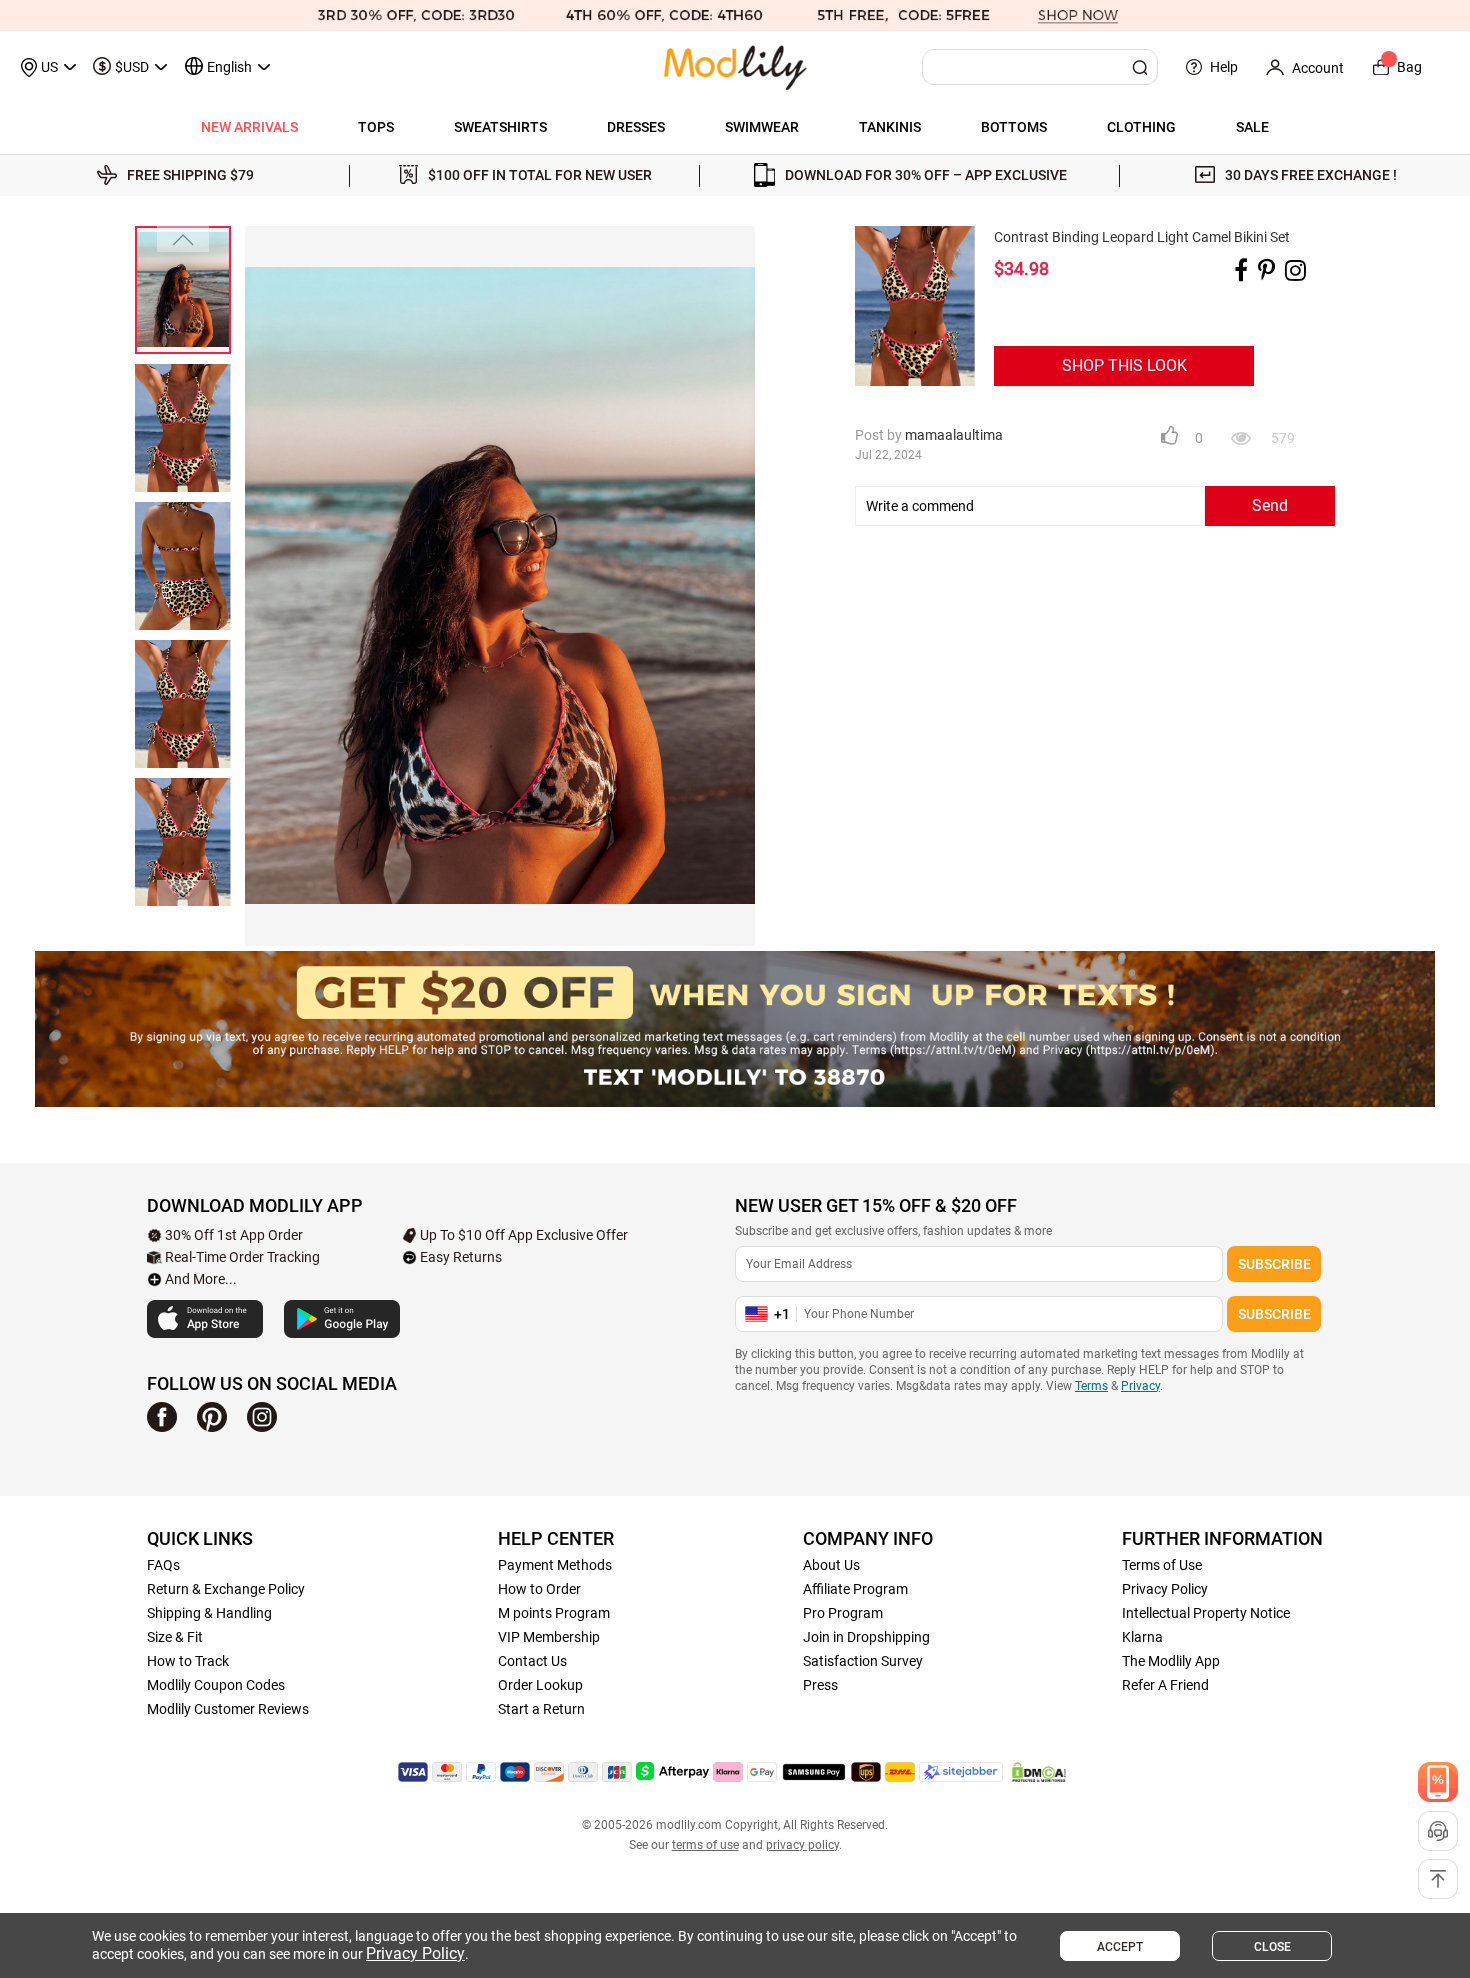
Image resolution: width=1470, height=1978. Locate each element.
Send (1270, 505)
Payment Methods (555, 1565)
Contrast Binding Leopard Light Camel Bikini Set (1142, 237)
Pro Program (843, 1613)
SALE (1252, 127)
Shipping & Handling (209, 1613)
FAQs (163, 1565)
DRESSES (636, 127)
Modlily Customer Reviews (228, 1709)
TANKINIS (890, 127)
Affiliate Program (855, 1589)
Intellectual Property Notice (1206, 1613)
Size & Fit (175, 1637)
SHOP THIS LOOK (1124, 365)
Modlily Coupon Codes (216, 1685)
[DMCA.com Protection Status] (1039, 1772)
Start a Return (541, 1709)
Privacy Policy (1165, 1589)
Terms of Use (1162, 1565)
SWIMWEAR (762, 127)
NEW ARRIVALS (249, 127)
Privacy (1140, 1386)
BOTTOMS (1014, 127)
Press (820, 1685)
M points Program (554, 1613)
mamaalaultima (954, 435)
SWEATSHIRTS (500, 127)
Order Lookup (540, 1685)
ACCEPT (1120, 1947)
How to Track (188, 1661)
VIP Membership (549, 1637)
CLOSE (1272, 1947)
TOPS (376, 127)
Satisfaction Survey (863, 1661)
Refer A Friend (1165, 1685)
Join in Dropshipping (866, 1637)
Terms (1091, 1386)
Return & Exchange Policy (226, 1589)
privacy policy (802, 1845)
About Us (831, 1565)
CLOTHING (1141, 127)
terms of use (705, 1845)
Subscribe (1274, 1264)
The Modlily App (1171, 1661)
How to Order (539, 1589)
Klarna (1142, 1637)
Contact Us (532, 1661)
